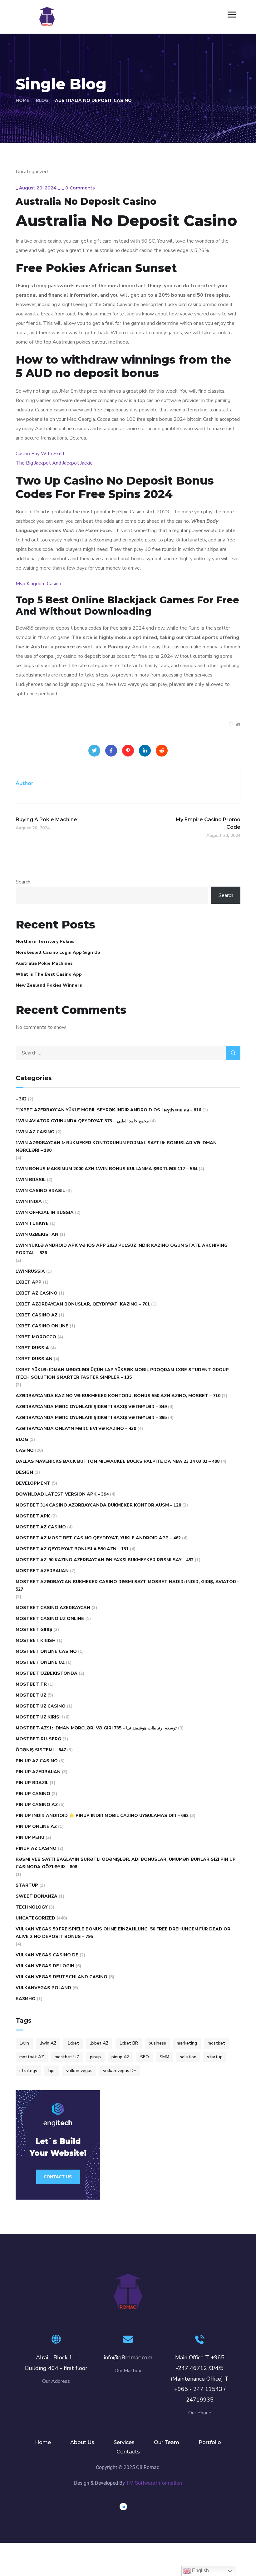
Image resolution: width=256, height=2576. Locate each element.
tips (52, 2071)
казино (26, 1999)
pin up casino (33, 1794)
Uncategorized (35, 1918)
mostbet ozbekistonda (47, 1673)
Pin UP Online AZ (36, 1826)
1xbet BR (129, 2043)
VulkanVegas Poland (43, 1988)
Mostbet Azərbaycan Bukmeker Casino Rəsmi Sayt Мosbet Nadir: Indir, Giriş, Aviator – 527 (128, 1585)
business (157, 2043)
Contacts (128, 2452)
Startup (27, 1885)
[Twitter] (94, 751)
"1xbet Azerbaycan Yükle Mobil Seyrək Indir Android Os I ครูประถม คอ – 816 (108, 1110)
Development (33, 1483)
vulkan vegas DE (120, 2071)
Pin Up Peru (30, 1837)
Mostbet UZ (31, 1695)
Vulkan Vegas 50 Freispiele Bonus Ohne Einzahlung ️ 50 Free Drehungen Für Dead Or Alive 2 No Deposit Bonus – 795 (123, 1933)
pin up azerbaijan (38, 1772)
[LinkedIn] (145, 751)
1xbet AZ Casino (37, 1293)
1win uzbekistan (37, 1234)
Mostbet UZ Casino (41, 1706)
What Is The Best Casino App (49, 974)
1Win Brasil (31, 1180)
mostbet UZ (67, 2057)
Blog (42, 101)
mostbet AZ (32, 2057)
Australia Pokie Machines (44, 963)
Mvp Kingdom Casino (38, 584)
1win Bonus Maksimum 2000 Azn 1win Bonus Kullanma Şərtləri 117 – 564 (106, 1169)
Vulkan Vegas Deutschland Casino (62, 1977)
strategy (28, 2071)
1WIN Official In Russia (45, 1213)
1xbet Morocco (36, 1337)
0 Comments (80, 188)
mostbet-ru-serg (38, 1739)
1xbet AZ (99, 2043)
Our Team (167, 2442)
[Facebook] (111, 751)
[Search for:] (128, 1053)
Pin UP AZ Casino (37, 1761)
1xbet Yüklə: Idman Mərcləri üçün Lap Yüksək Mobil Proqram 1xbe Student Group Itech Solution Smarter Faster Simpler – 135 (122, 1374)
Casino (25, 1450)
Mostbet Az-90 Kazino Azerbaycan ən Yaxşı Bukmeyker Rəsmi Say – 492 (105, 1560)
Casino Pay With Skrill (40, 454)
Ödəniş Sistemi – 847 (41, 1750)
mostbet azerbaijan (42, 1571)
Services (124, 2442)
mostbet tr (31, 1684)
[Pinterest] (128, 751)
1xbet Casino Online (42, 1326)
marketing (187, 2043)
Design (24, 1472)
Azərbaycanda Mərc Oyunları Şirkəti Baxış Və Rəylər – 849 (91, 1407)
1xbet (73, 2043)
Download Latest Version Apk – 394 (62, 1494)
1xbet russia (32, 1348)
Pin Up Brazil (32, 1783)
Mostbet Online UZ (40, 1662)
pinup (95, 2057)
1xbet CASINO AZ (37, 1315)
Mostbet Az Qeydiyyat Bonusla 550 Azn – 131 (72, 1549)
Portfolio (210, 2442)
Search (23, 882)
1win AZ (48, 2043)
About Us (82, 2442)
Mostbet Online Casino (46, 1651)
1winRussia (30, 1271)
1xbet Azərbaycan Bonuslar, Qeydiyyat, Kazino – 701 (83, 1304)
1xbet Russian (34, 1359)
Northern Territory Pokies (45, 941)
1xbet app (29, 1282)
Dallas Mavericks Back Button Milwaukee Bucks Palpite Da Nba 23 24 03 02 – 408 (118, 1461)
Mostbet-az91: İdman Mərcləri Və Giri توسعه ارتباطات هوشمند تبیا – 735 (96, 1728)
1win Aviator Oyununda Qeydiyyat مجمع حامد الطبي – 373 (82, 1121)
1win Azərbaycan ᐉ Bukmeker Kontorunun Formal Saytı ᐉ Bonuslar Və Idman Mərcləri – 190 (116, 1147)
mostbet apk (33, 1516)
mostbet (216, 2043)
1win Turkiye (32, 1223)
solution (188, 2057)
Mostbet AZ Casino (41, 1527)
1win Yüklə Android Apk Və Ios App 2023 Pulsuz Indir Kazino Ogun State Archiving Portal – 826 (122, 1249)
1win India (29, 1202)
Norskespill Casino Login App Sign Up (58, 952)
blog (22, 1439)
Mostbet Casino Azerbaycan (53, 1608)
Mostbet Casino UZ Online (50, 1619)
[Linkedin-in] (123, 2507)
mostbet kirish (36, 1640)
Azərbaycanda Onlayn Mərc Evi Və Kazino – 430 (76, 1429)
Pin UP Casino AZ (37, 1805)
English (200, 2571)
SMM (164, 2057)
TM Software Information (154, 2483)
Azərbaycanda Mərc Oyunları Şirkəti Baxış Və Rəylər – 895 (91, 1418)
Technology (32, 1907)
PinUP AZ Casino (36, 1848)
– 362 (21, 1099)
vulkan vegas (79, 2071)
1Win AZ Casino (35, 1132)
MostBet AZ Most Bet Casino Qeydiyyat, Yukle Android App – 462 (98, 1538)
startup (215, 2057)
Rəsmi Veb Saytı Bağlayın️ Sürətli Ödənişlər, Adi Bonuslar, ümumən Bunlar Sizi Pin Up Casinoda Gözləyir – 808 (126, 1863)
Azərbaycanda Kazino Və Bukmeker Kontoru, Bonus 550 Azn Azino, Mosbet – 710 (118, 1396)
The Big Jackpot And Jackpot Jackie (54, 463)
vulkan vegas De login (45, 1966)
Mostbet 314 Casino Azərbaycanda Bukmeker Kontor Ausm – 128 (98, 1505)
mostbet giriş (34, 1630)
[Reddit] (162, 751)
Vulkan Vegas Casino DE (47, 1955)
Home (22, 101)
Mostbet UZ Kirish (39, 1717)
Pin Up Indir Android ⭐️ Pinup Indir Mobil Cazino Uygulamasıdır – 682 (102, 1816)
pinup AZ (121, 2057)
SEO (145, 2057)
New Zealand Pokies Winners (49, 985)
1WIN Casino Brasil (40, 1191)
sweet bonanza (37, 1896)
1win (24, 2043)
